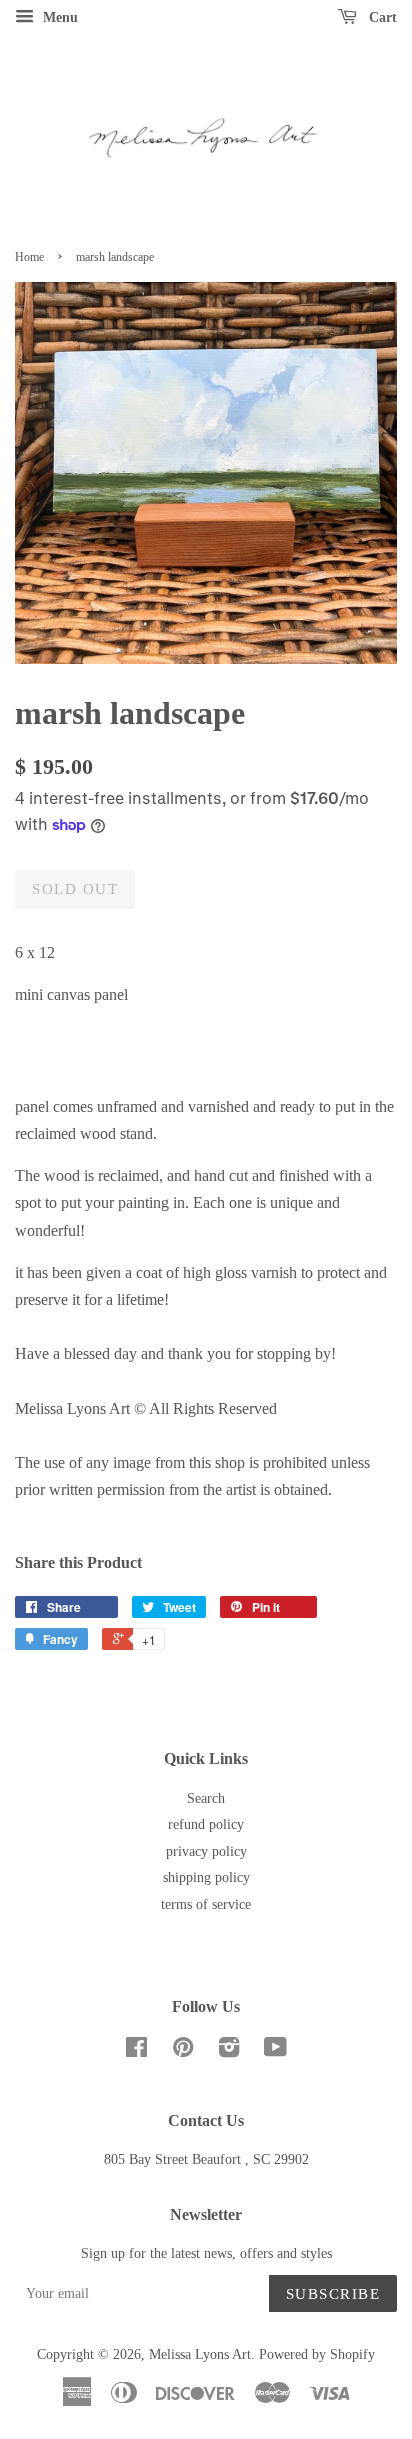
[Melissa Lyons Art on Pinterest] (183, 2051)
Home (29, 257)
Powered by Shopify (317, 2354)
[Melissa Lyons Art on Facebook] (136, 2051)
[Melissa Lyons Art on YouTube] (275, 2051)
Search (206, 1798)
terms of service (206, 1904)
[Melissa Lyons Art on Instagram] (229, 2051)
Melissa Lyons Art (200, 2354)
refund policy (206, 1824)
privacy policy (206, 1851)
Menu (58, 17)
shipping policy (206, 1877)
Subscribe (333, 2294)
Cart (381, 17)
